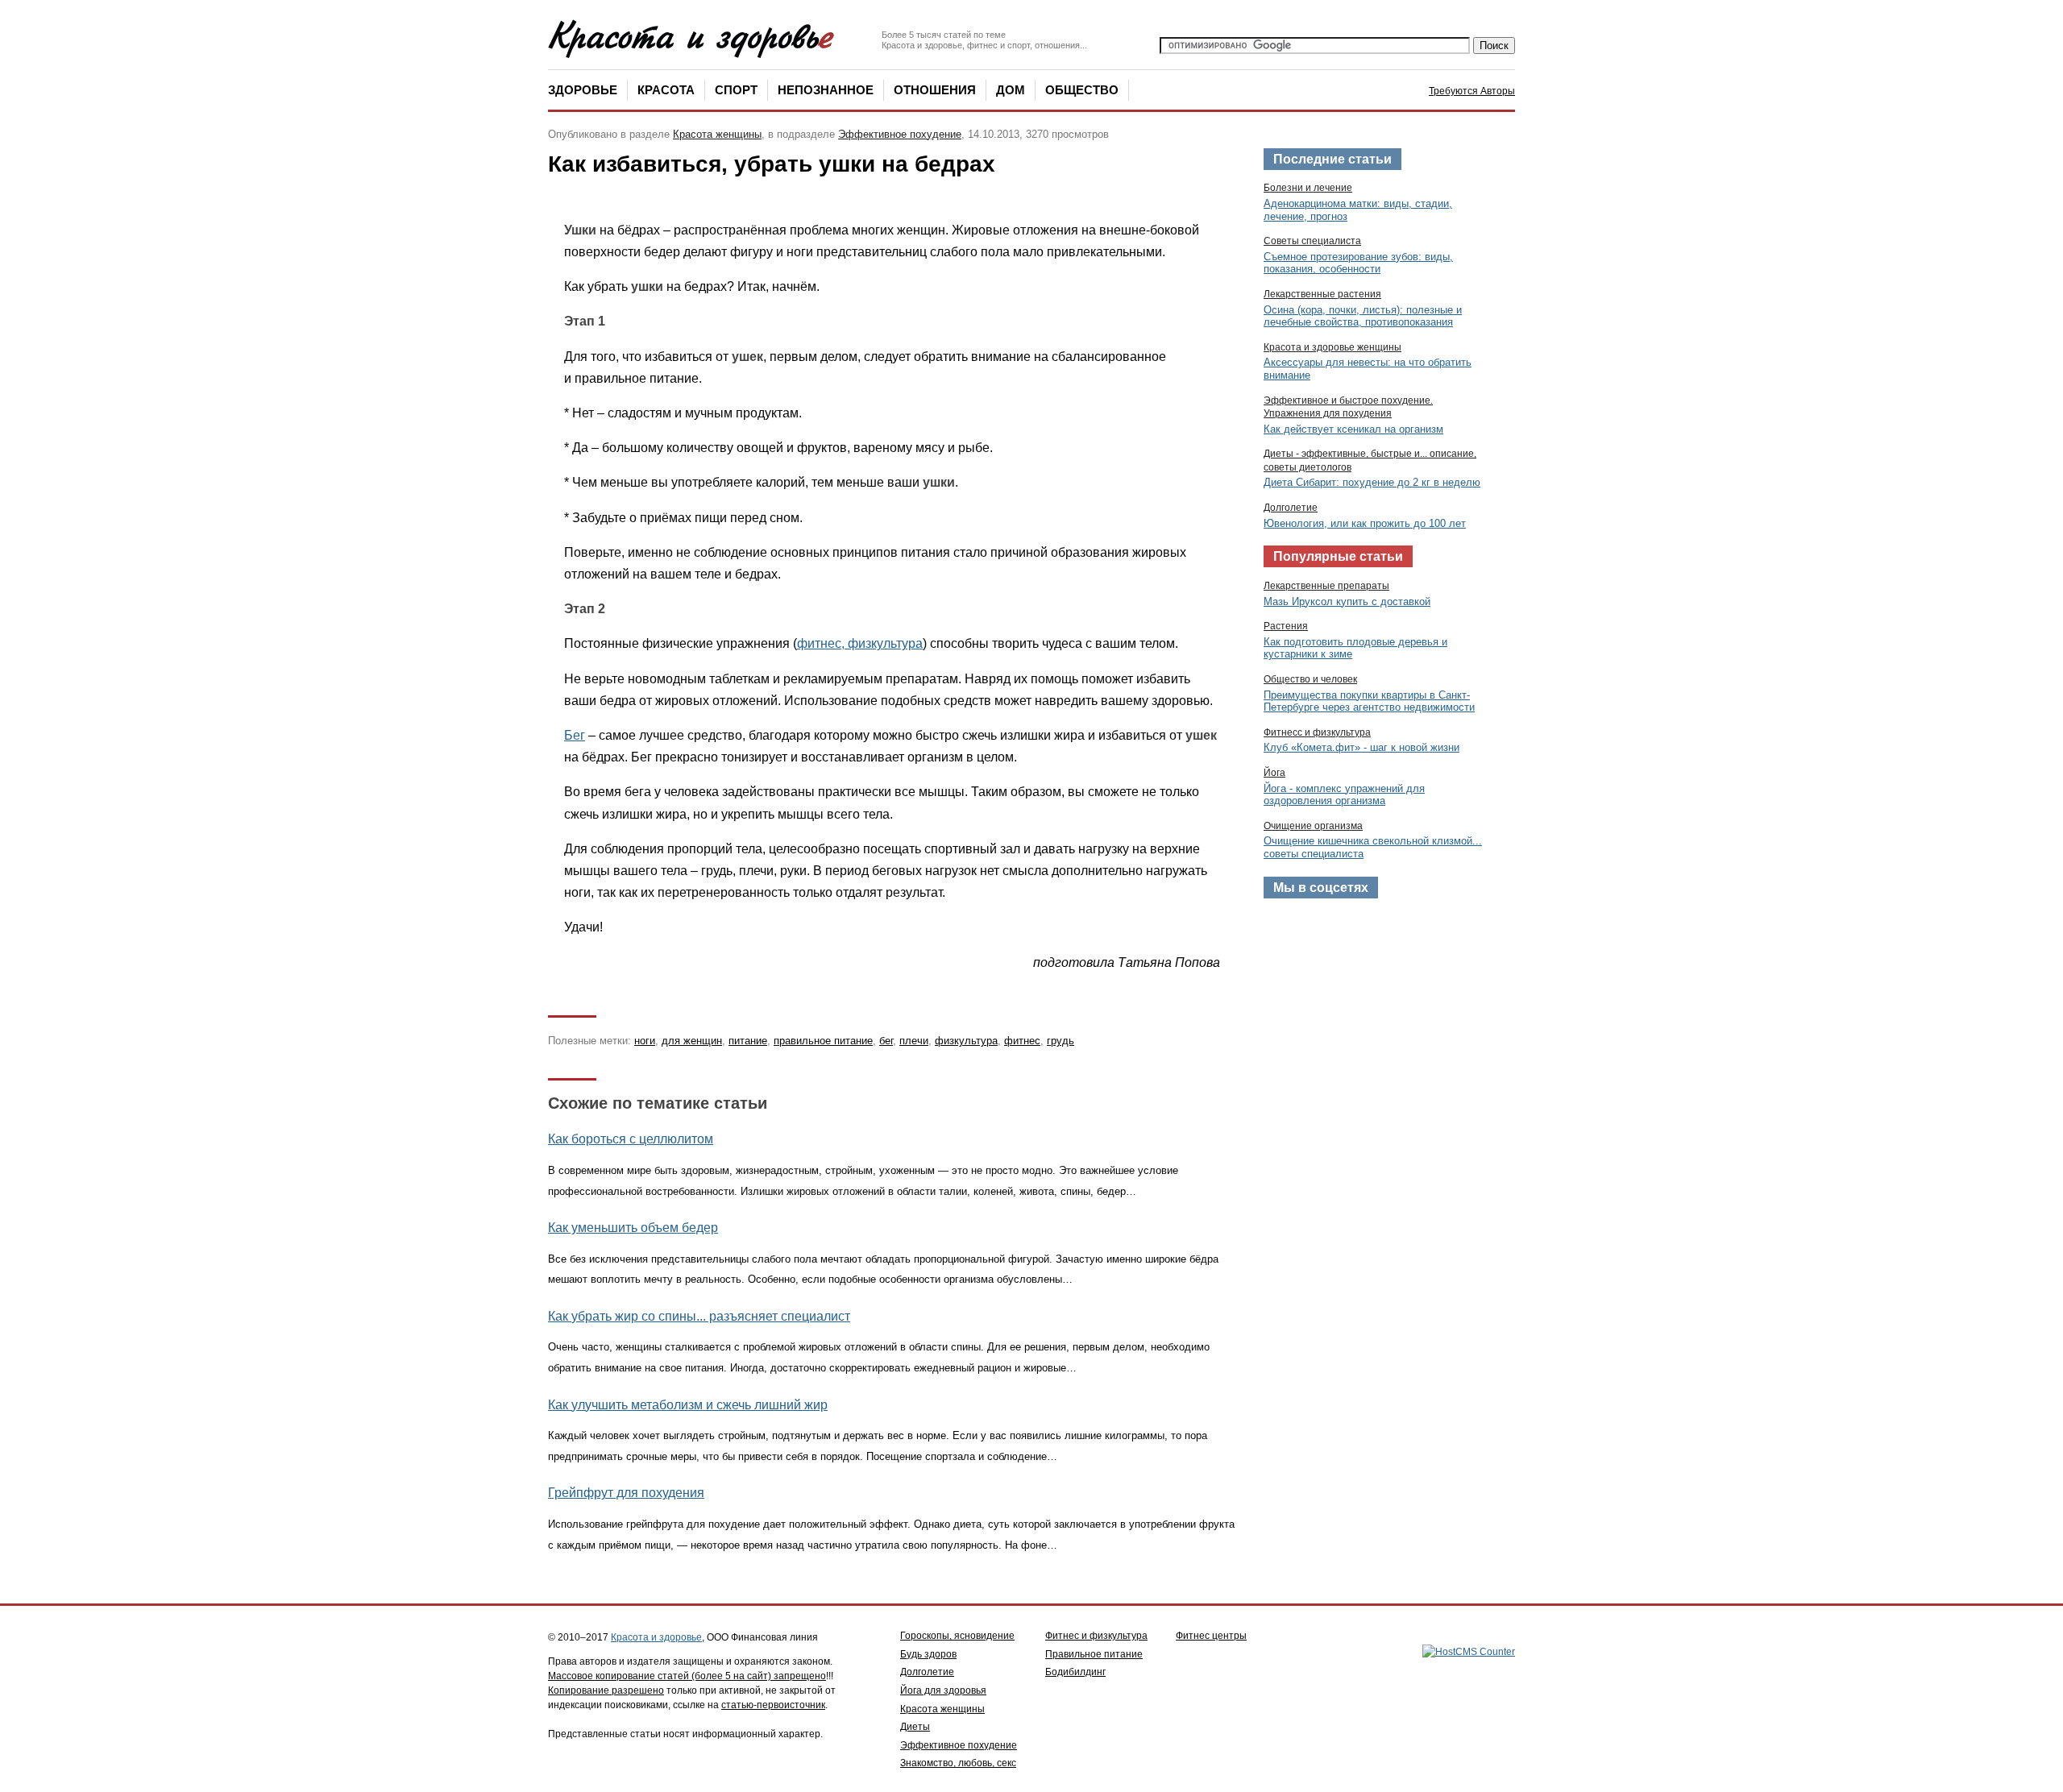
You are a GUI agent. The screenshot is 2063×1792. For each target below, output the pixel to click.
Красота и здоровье (656, 1637)
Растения (1286, 626)
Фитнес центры (1211, 1636)
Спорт (736, 90)
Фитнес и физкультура (1096, 1636)
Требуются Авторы (1472, 91)
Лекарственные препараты (1326, 586)
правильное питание (823, 1041)
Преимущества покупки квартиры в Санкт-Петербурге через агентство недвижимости (1369, 701)
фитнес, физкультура (860, 643)
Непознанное (826, 90)
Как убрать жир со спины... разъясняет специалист (699, 1316)
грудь (1061, 1041)
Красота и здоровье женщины (1332, 347)
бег (886, 1041)
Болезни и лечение (1308, 188)
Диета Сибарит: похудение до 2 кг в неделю (1372, 482)
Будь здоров (928, 1654)
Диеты (915, 1727)
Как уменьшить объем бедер (633, 1228)
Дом (1011, 90)
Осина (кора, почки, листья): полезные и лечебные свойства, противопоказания (1363, 316)
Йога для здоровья (943, 1690)
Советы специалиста (1312, 241)
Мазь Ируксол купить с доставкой (1347, 601)
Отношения (935, 90)
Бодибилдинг (1075, 1672)
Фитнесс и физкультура (1317, 732)
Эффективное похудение (900, 134)
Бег (575, 735)
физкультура (966, 1041)
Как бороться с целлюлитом (631, 1139)
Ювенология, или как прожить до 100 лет (1365, 523)
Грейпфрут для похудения (626, 1493)
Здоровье (583, 90)
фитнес (1022, 1041)
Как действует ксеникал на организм (1353, 429)
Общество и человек (1310, 679)
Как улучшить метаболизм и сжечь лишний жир (688, 1405)
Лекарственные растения (1322, 294)
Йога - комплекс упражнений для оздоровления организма (1344, 795)
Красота (666, 90)
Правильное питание (1094, 1654)
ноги (645, 1041)
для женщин (692, 1041)
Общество (1082, 90)
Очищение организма (1313, 826)
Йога (1274, 773)
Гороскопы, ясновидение (957, 1636)
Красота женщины (717, 134)
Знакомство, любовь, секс (958, 1763)
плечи (914, 1041)
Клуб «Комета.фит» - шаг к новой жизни (1361, 747)
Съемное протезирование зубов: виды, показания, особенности (1358, 263)
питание (748, 1041)
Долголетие (1291, 508)
